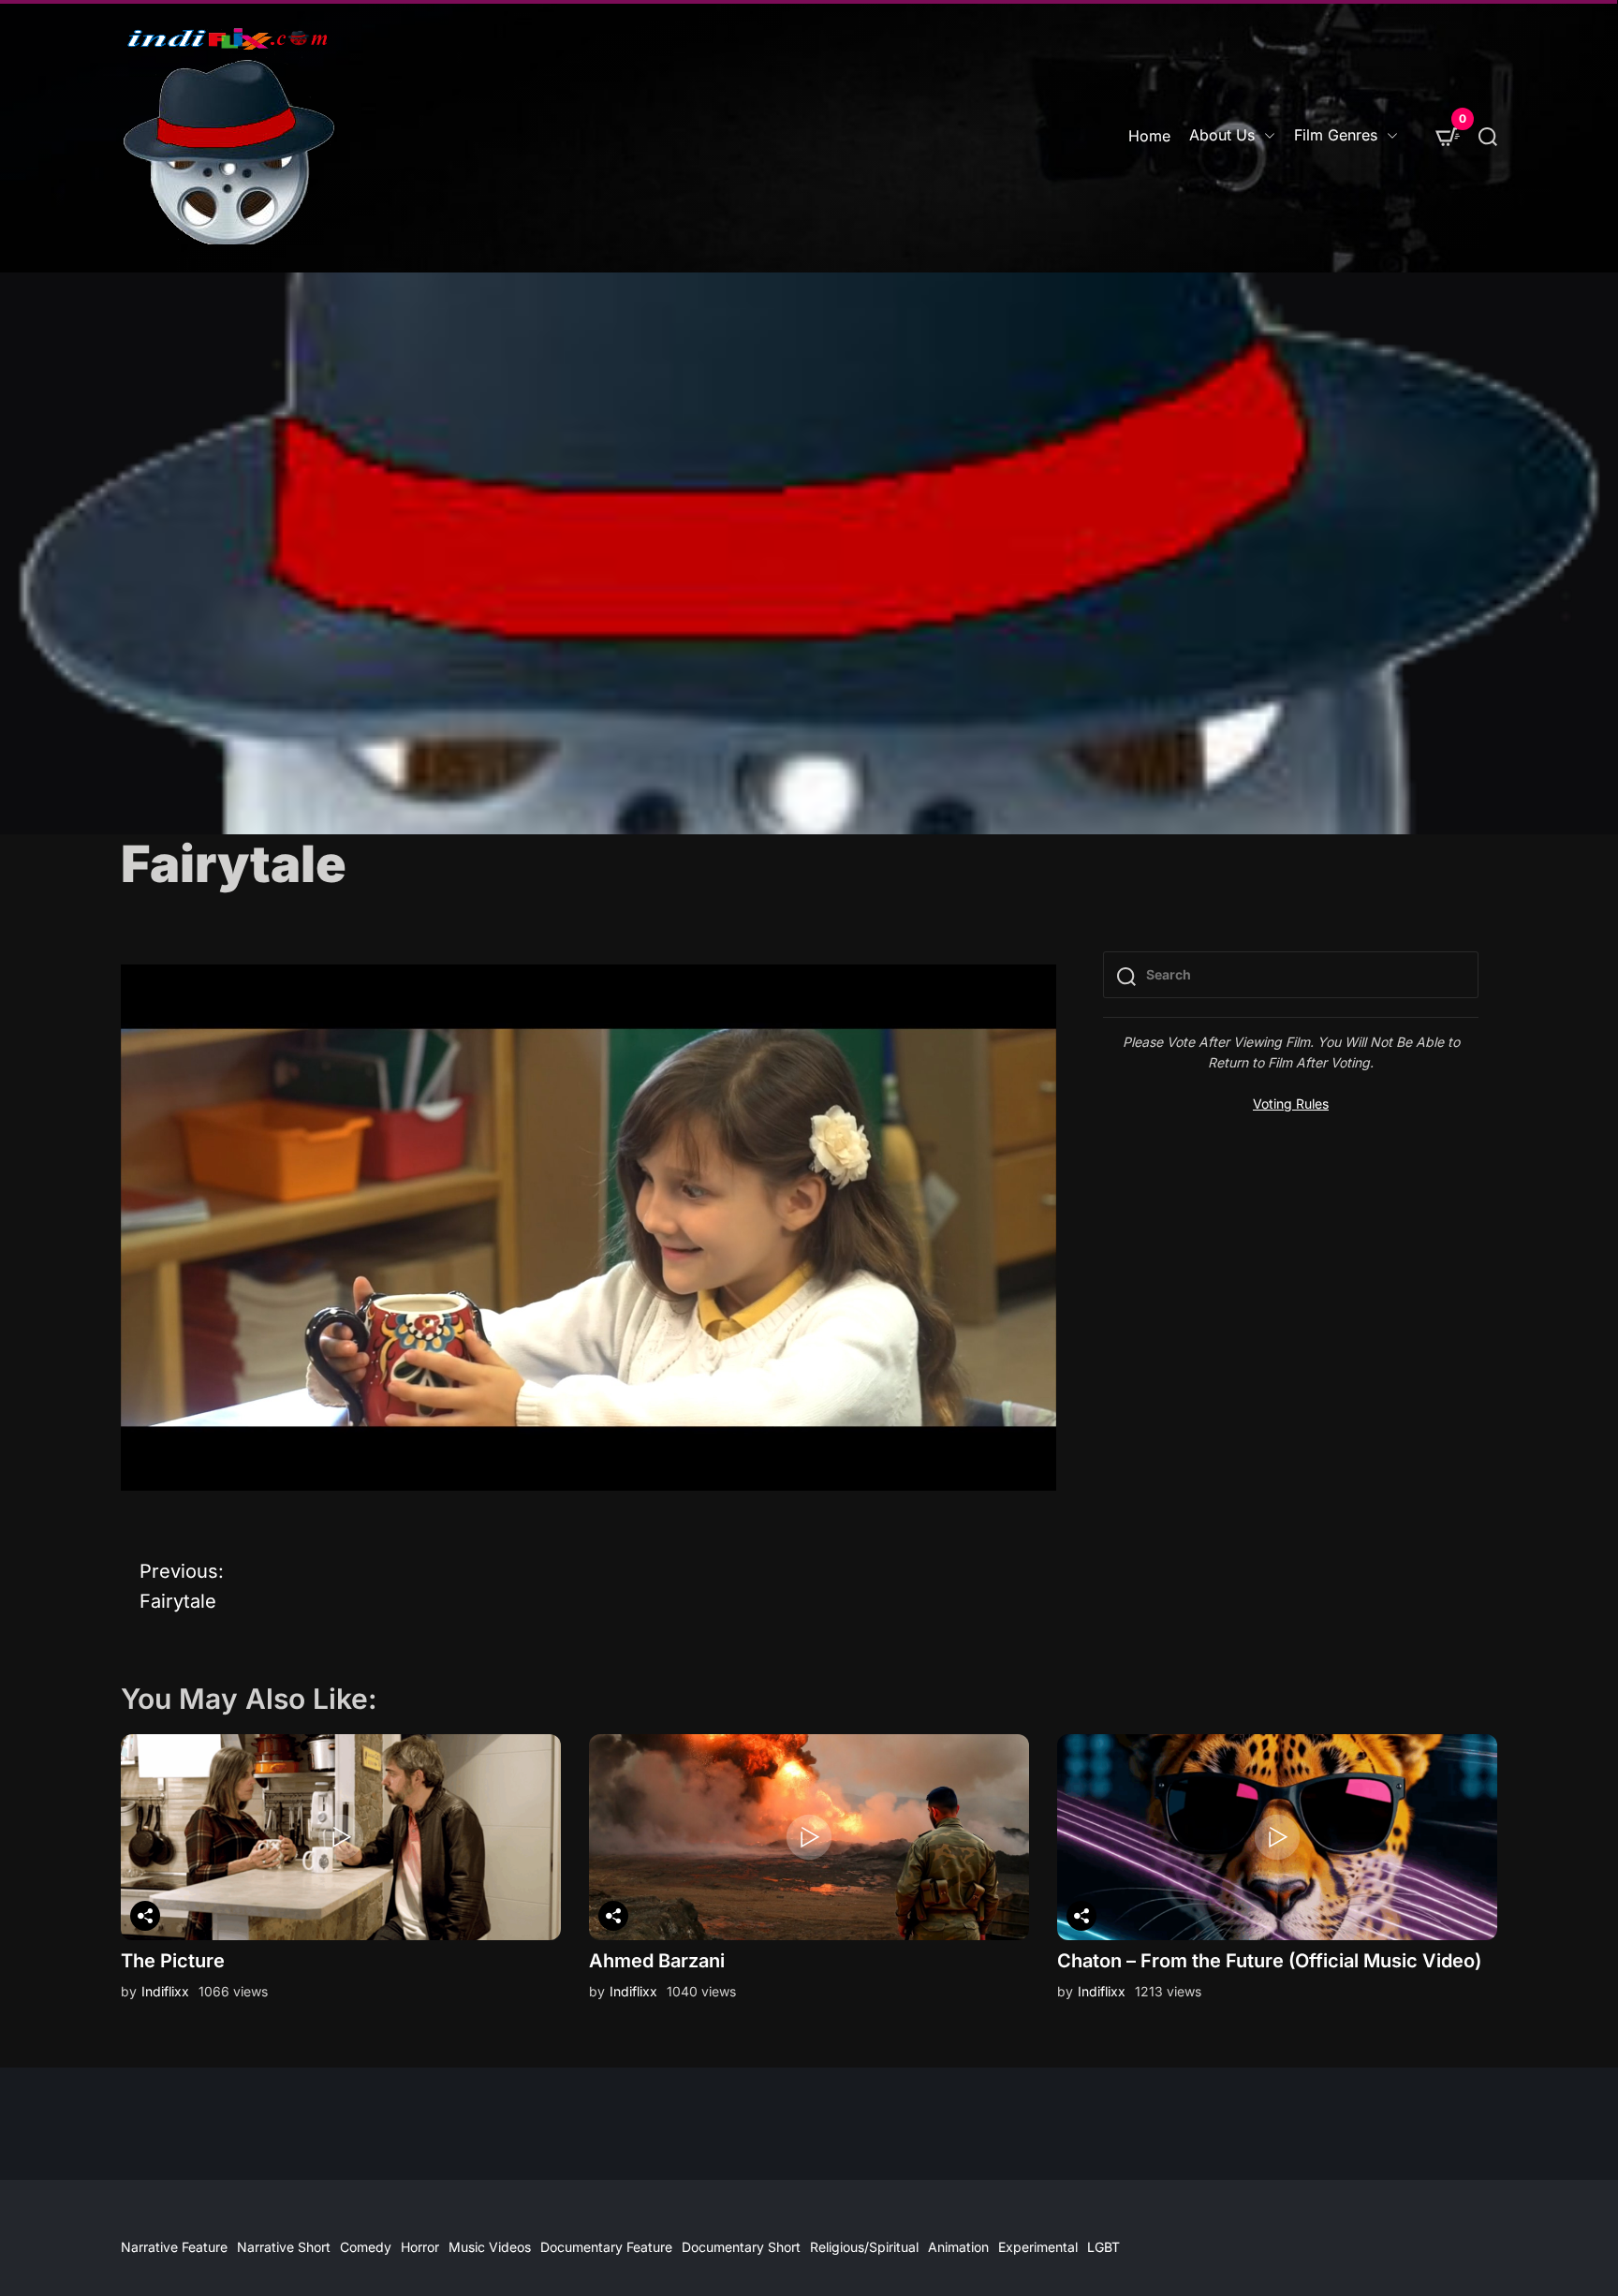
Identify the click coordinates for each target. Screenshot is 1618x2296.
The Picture (173, 1961)
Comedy (366, 2247)
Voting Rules (1291, 1104)
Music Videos (490, 2247)
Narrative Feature (174, 2247)
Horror (420, 2247)
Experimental (1038, 2247)
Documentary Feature (606, 2247)
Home (1149, 136)
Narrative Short (284, 2247)
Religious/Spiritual (864, 2247)
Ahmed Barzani (657, 1961)
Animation (958, 2247)
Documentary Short (741, 2247)
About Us (1222, 135)
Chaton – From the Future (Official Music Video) (1269, 1961)
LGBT (1103, 2247)
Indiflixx (165, 1991)
